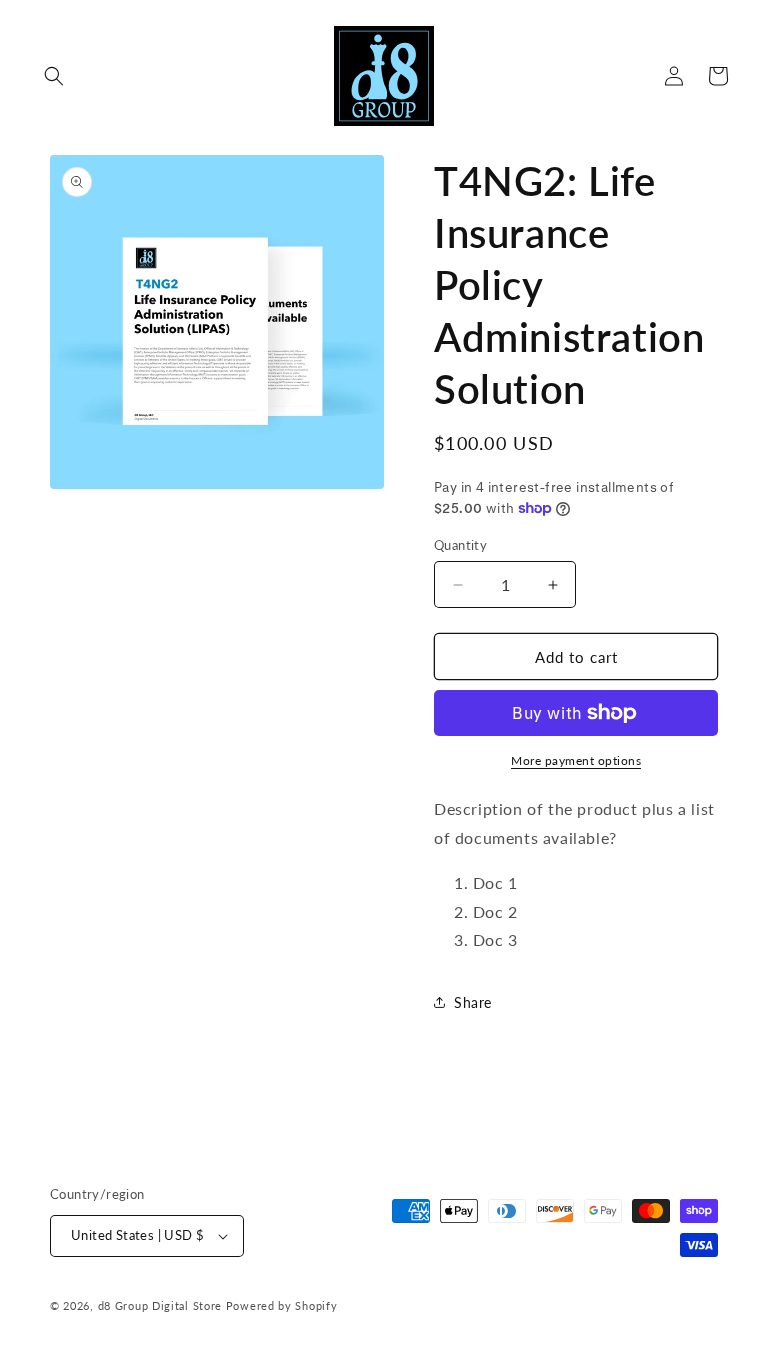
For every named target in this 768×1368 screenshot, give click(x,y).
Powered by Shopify (282, 1305)
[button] (54, 76)
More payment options (576, 760)
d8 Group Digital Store (160, 1305)
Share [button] (473, 1002)
